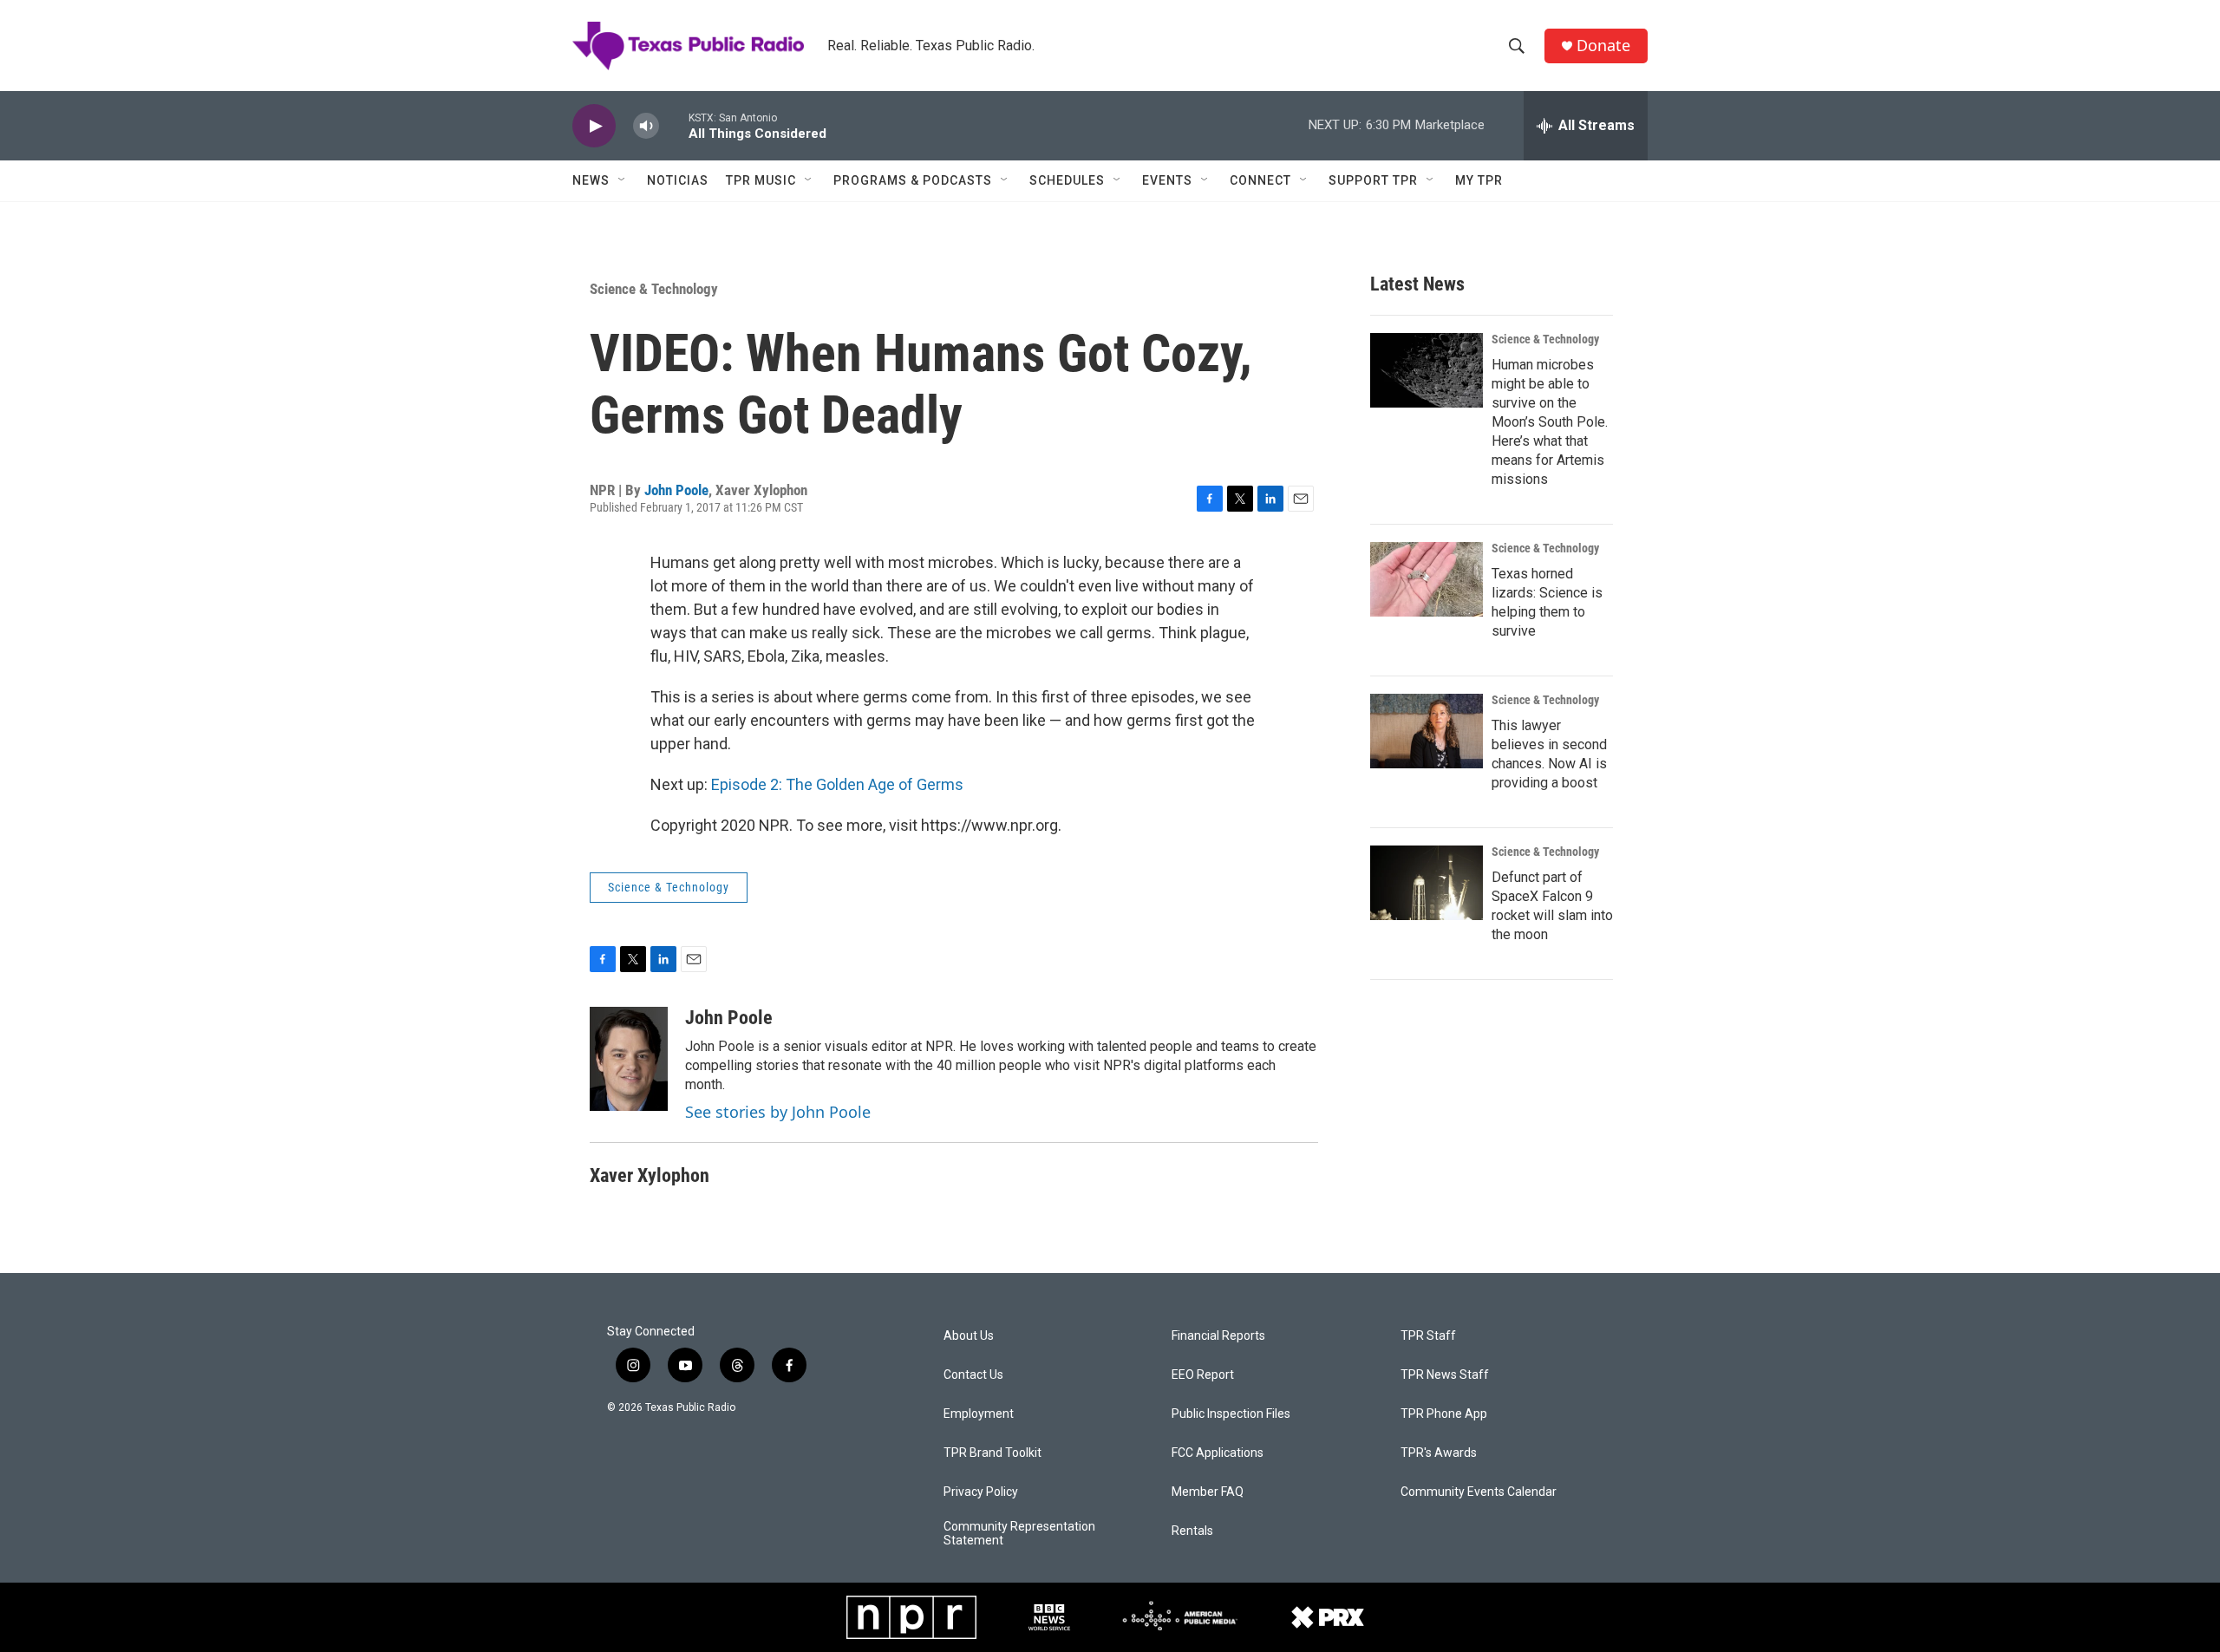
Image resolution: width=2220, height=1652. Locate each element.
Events (1167, 180)
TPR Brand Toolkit (992, 1453)
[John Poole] (629, 1059)
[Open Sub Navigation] (623, 180)
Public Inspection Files (1231, 1414)
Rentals (1192, 1531)
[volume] (646, 126)
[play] (594, 126)
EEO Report (1203, 1375)
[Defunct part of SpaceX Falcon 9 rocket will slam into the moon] (1427, 883)
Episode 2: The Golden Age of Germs (837, 784)
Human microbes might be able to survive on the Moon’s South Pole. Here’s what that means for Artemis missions (1550, 422)
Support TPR (1373, 180)
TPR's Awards (1439, 1453)
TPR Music (761, 180)
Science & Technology (654, 289)
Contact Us (973, 1375)
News (591, 180)
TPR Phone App (1444, 1414)
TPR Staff (1428, 1336)
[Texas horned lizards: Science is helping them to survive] (1427, 579)
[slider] (674, 125)
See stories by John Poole (778, 1112)
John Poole (676, 490)
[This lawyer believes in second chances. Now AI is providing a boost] (1427, 731)
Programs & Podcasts (913, 180)
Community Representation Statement (1019, 1534)
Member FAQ (1208, 1492)
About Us (969, 1336)
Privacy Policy (981, 1492)
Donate (1603, 46)
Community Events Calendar (1479, 1492)
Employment (979, 1414)
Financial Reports (1218, 1336)
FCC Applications (1218, 1453)
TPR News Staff (1445, 1375)
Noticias (678, 180)
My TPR (1479, 180)
